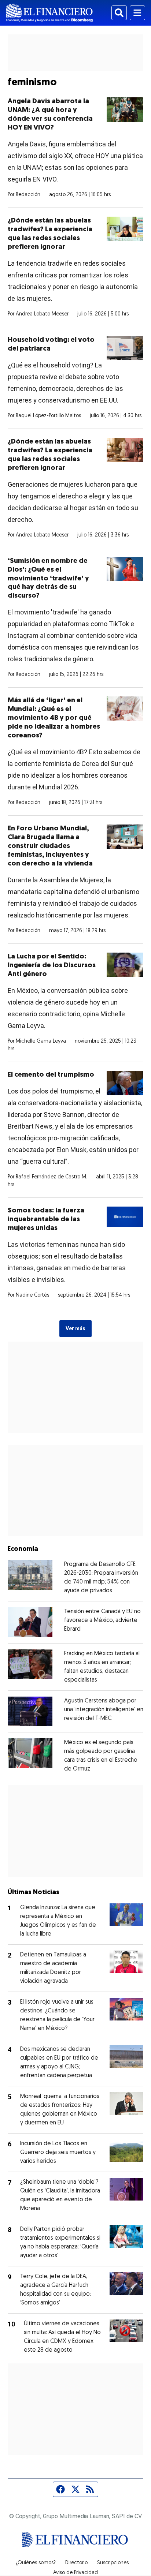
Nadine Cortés (32, 1295)
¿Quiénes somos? (36, 2563)
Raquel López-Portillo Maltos (48, 416)
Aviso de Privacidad (75, 2573)
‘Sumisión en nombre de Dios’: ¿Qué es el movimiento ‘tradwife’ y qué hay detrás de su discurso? (48, 579)
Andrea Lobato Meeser (42, 314)
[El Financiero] (49, 13)
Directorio (76, 2563)
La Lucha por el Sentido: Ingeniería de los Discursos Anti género (52, 966)
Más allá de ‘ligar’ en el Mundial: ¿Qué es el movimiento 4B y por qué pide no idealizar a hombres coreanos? (54, 718)
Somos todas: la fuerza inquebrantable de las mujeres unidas (46, 1220)
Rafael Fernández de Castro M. (51, 1177)
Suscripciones (113, 2563)
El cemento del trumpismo (51, 1075)
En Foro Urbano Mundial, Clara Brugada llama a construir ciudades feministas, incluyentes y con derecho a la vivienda (50, 846)
